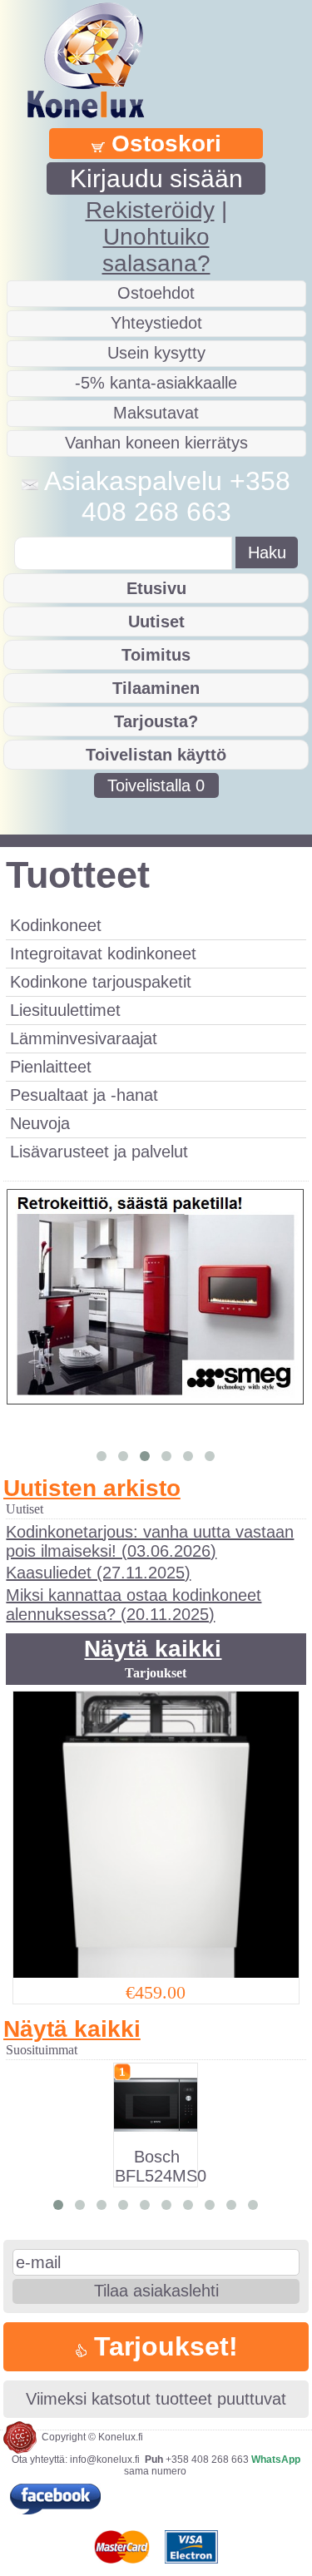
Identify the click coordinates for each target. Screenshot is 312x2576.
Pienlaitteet (51, 1067)
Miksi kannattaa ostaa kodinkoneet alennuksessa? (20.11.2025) (134, 1605)
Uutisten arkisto (92, 1488)
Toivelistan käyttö (156, 755)
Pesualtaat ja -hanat (84, 1095)
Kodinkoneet (56, 925)
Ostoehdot (156, 293)
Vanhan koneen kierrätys (156, 443)
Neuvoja (40, 1123)
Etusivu (156, 588)
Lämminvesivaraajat (84, 1038)
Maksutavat (156, 413)
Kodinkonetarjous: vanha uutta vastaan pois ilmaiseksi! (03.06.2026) (150, 1541)
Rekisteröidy (150, 210)
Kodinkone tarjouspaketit (101, 982)
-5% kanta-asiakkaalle (156, 383)
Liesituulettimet (65, 1010)
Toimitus (156, 655)
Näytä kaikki (153, 1649)
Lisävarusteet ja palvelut (99, 1152)
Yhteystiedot (156, 323)
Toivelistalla (156, 785)
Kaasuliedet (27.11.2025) (98, 1573)
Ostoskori (163, 144)
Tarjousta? (156, 721)
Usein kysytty (156, 353)
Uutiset (156, 622)
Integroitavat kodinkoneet (103, 954)
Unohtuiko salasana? (156, 250)
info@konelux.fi (105, 2460)
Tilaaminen (156, 688)
